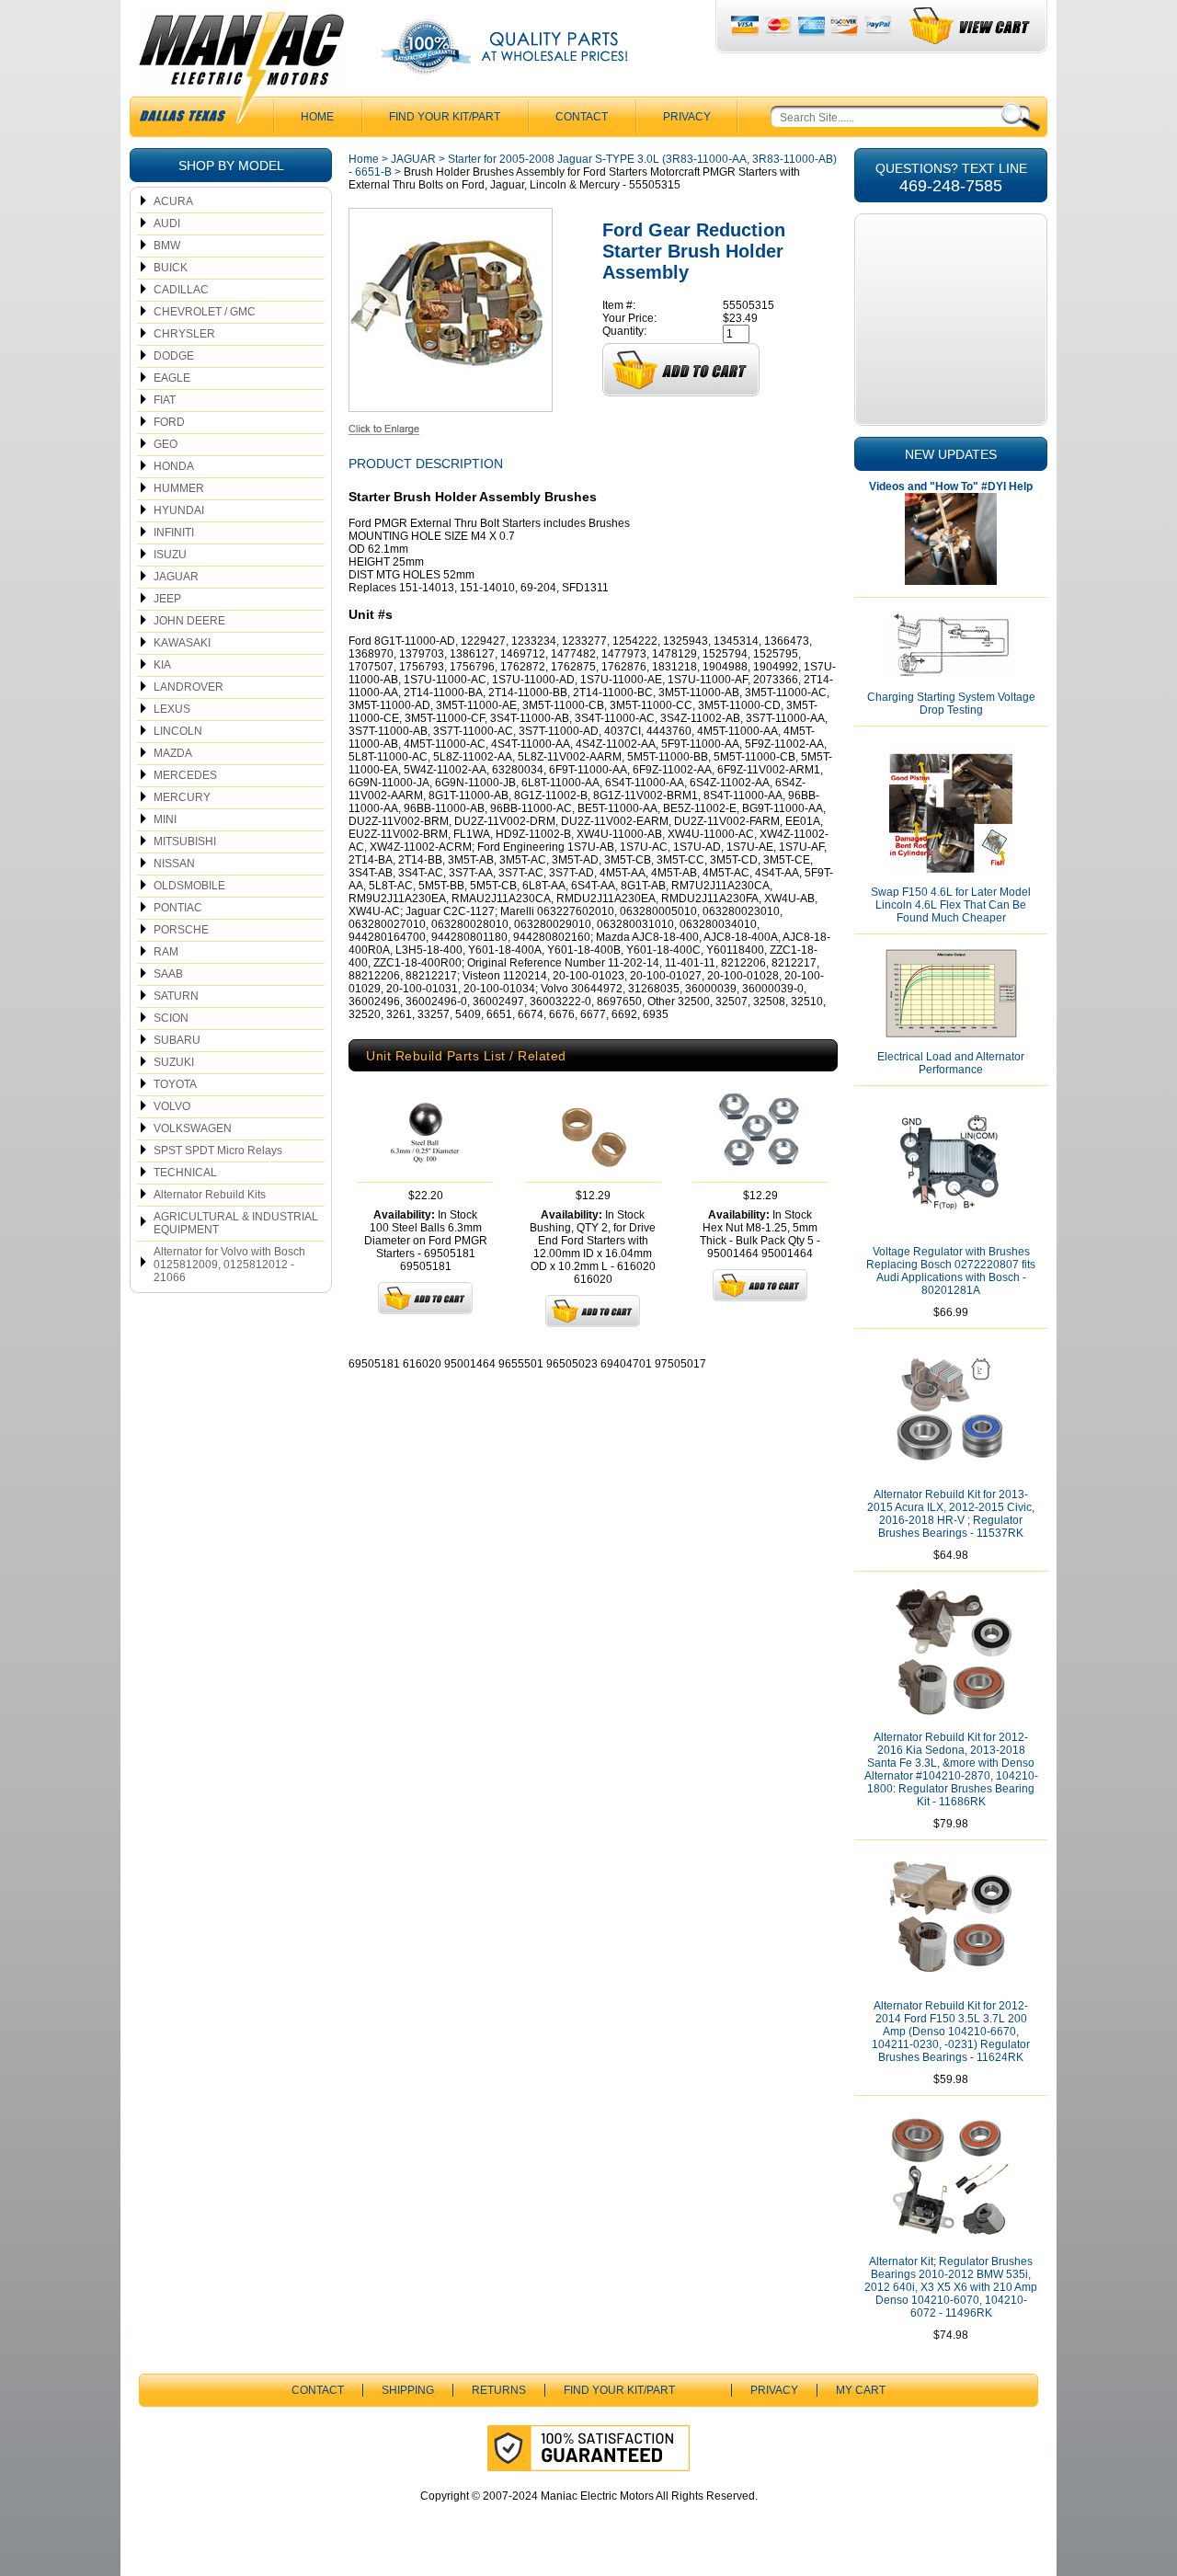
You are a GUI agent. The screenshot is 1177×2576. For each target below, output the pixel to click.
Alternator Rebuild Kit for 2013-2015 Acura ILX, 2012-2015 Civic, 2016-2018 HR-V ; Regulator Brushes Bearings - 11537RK (951, 1514)
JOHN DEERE (189, 621)
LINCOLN (178, 731)
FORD (169, 422)
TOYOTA (175, 1084)
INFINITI (174, 532)
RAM (166, 952)
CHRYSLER (184, 334)
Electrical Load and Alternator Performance (951, 1063)
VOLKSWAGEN (193, 1128)
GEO (166, 444)
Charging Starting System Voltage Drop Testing (951, 704)
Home (364, 159)
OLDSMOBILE (189, 886)
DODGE (174, 356)
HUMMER (179, 488)
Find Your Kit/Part (445, 117)
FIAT (165, 400)
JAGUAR (176, 577)
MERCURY (182, 797)
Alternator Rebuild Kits (210, 1195)
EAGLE (172, 378)
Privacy (687, 117)
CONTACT (582, 117)
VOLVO (172, 1106)
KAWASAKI (182, 643)
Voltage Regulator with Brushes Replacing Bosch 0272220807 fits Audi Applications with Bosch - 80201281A (951, 1271)
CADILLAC (181, 290)
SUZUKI (174, 1062)
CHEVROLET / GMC (205, 312)
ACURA (173, 201)
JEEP (167, 599)
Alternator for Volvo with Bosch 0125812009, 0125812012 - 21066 (229, 1265)
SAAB (168, 974)
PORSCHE (181, 930)
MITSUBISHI (185, 841)
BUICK (171, 268)
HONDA (174, 466)
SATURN (176, 996)
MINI (165, 819)
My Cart (861, 2390)
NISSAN (174, 864)
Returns (499, 2390)
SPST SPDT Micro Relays (218, 1151)
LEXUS (172, 709)
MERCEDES (185, 775)
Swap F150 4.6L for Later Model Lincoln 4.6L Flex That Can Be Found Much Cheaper (951, 905)
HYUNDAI (179, 510)
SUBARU (177, 1040)
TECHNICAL (185, 1173)
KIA (162, 665)
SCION (171, 1018)
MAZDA (173, 753)
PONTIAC (178, 908)
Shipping (408, 2390)
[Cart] (971, 26)
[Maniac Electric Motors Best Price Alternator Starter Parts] (241, 72)
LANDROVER (189, 687)
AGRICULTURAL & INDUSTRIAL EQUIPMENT (236, 1223)
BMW (167, 246)
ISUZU (170, 555)
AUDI (167, 223)
